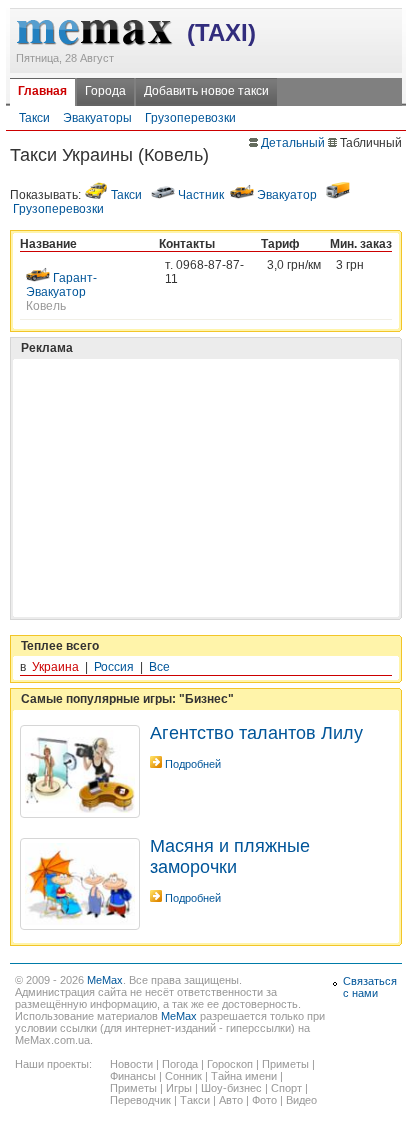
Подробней (193, 764)
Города (105, 91)
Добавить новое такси (206, 91)
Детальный (293, 143)
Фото (264, 1100)
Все (159, 667)
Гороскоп (230, 1064)
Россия (114, 667)
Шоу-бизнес (231, 1088)
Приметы (285, 1064)
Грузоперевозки (190, 118)
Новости (131, 1064)
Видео (301, 1100)
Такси (34, 118)
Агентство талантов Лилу (256, 733)
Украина (55, 667)
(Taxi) (221, 32)
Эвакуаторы (97, 118)
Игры (179, 1088)
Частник (201, 195)
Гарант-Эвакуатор (61, 285)
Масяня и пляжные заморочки (230, 856)
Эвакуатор (287, 195)
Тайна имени (244, 1076)
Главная (42, 91)
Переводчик (140, 1100)
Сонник (183, 1076)
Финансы (133, 1076)
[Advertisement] (170, 438)
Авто (231, 1100)
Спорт (286, 1088)
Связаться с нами (370, 987)
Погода (180, 1064)
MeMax (105, 980)
